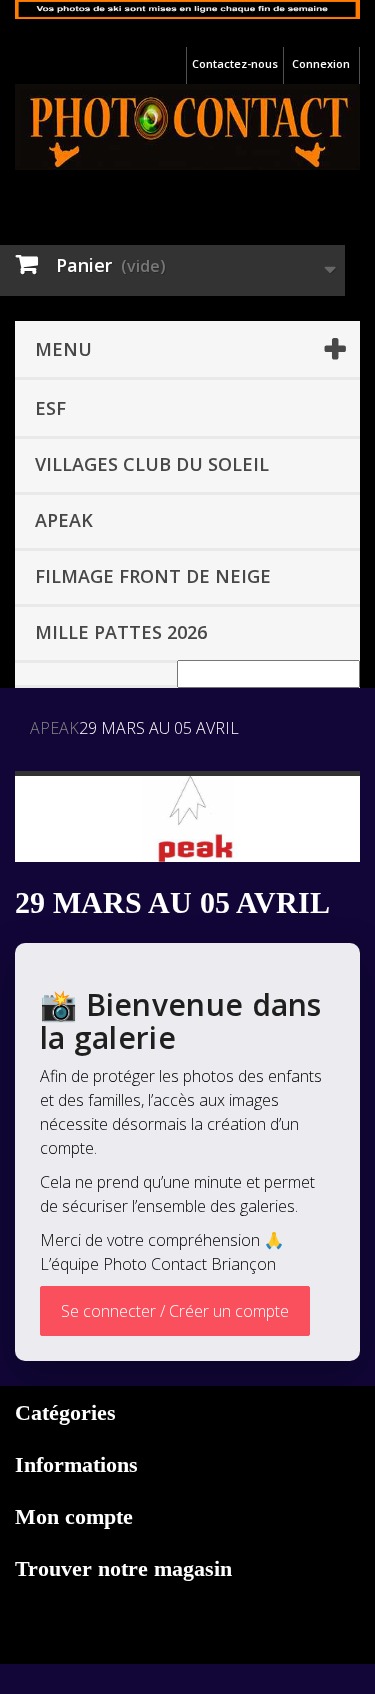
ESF (50, 408)
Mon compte (74, 1516)
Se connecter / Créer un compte (175, 1311)
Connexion (321, 63)
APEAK (64, 520)
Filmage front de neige (153, 576)
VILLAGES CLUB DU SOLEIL (152, 464)
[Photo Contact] (187, 127)
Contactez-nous (235, 63)
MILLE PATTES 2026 (121, 632)
